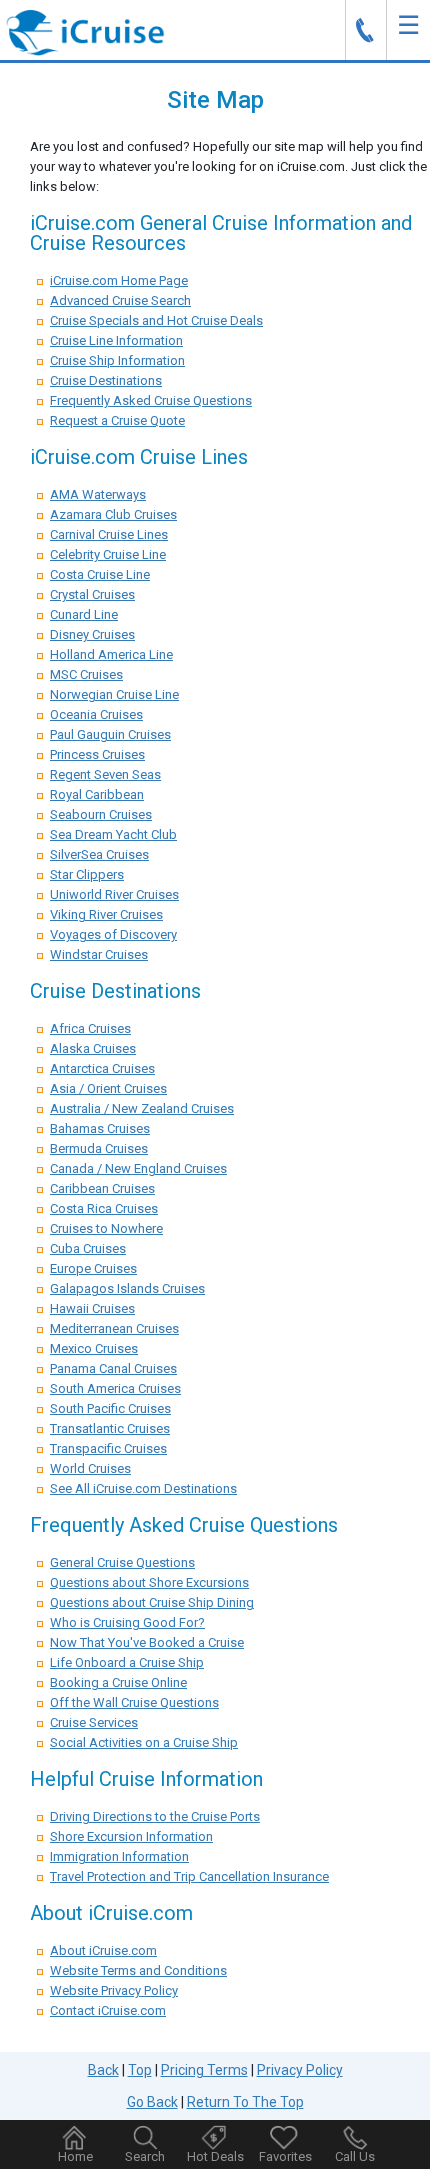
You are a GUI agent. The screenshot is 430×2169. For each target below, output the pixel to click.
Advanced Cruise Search (120, 300)
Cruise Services (94, 1722)
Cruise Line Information (116, 340)
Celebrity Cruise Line (108, 554)
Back (103, 2070)
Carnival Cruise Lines (109, 534)
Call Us (355, 2156)
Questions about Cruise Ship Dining (152, 1602)
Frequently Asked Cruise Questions (151, 400)
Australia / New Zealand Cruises (142, 1108)
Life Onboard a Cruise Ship (127, 1662)
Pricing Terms (204, 2070)
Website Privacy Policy (114, 1990)
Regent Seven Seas (105, 774)
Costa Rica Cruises (104, 1208)
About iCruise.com (103, 1950)
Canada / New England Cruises (138, 1168)
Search (145, 2156)
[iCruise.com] (85, 31)
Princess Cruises (97, 754)
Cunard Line (84, 614)
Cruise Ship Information (117, 360)
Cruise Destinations (106, 380)
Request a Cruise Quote (117, 420)
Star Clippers (87, 874)
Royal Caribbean (97, 794)
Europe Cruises (93, 1268)
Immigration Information (119, 1856)
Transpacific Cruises (108, 1448)
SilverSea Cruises (99, 854)
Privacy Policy (300, 2070)
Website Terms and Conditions (138, 1970)
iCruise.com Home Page (119, 280)
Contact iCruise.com (108, 2010)
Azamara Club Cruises (113, 514)
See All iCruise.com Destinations (143, 1488)
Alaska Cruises (93, 1048)
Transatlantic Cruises (110, 1428)
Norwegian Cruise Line (114, 694)
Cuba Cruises (88, 1248)
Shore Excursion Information (131, 1836)
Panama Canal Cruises (113, 1368)
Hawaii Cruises (92, 1308)
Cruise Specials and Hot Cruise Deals (156, 320)
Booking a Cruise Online (118, 1682)
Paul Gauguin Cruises (110, 734)
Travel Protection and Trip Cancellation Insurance (189, 1876)
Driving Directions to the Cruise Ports (155, 1816)
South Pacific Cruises (110, 1408)
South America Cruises (115, 1388)
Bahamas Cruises (100, 1128)
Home (75, 2156)
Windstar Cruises (99, 954)
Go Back (152, 2102)
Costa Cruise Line (100, 574)
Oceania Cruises (96, 714)
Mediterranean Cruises (114, 1328)
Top (140, 2070)
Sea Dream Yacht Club (113, 834)
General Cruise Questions (122, 1562)
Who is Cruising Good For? (127, 1622)
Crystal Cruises (92, 594)
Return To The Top (245, 2102)
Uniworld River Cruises (114, 894)
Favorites (285, 2156)
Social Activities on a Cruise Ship (144, 1742)
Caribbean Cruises (102, 1188)
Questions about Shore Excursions (149, 1582)
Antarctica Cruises (102, 1068)
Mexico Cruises (94, 1348)
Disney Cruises (92, 634)
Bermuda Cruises (99, 1148)
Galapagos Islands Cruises (127, 1288)
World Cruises (90, 1468)
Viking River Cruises (106, 914)
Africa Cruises (90, 1028)
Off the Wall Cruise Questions (134, 1702)
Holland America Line (111, 654)
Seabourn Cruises (101, 814)
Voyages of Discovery (113, 934)
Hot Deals (215, 2156)
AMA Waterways (98, 494)
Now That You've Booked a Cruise (147, 1642)
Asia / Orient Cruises (108, 1088)
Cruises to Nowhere (106, 1228)
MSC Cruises (86, 674)
